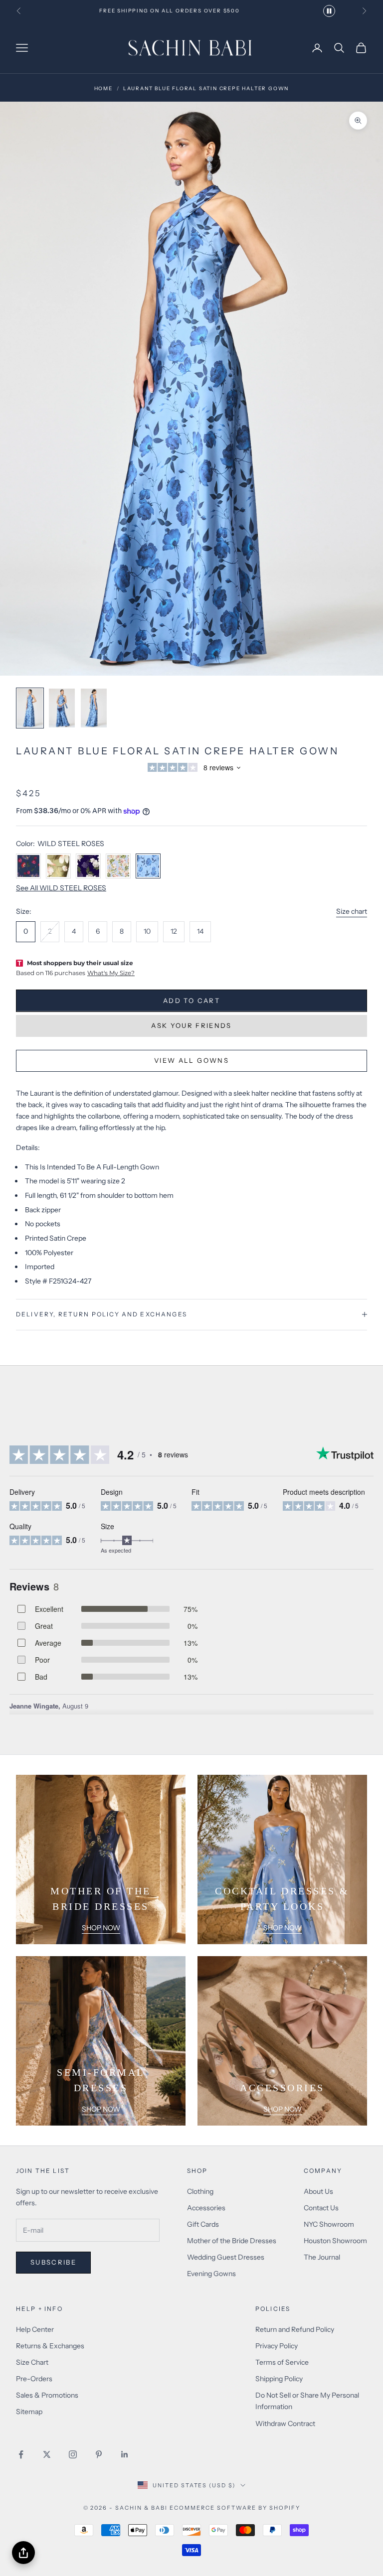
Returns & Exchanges (50, 2346)
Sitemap (29, 2412)
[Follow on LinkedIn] (125, 2454)
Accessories (206, 2208)
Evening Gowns (211, 2274)
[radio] (26, 932)
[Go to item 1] (30, 708)
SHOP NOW (101, 1928)
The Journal (322, 2257)
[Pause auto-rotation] (329, 11)
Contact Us (321, 2208)
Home (103, 88)
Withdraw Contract (285, 2424)
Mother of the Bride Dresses (232, 2241)
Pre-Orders (34, 2379)
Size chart (352, 911)
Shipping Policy (279, 2379)
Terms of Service (282, 2362)
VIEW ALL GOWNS (191, 1060)
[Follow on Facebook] (21, 2454)
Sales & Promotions (47, 2395)
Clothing (200, 2191)
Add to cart (191, 1001)
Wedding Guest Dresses (226, 2257)
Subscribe (53, 2262)
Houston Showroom (335, 2241)
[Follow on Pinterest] (99, 2454)
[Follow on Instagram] (73, 2454)
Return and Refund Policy (295, 2329)
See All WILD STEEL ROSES (61, 888)
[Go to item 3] (94, 708)
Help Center (35, 2329)
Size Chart (32, 2362)
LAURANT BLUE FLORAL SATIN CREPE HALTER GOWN (206, 88)
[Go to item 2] (62, 708)
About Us (318, 2191)
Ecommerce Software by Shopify (235, 2508)
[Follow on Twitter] (47, 2454)
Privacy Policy (277, 2346)
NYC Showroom (329, 2224)
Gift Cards (203, 2224)
